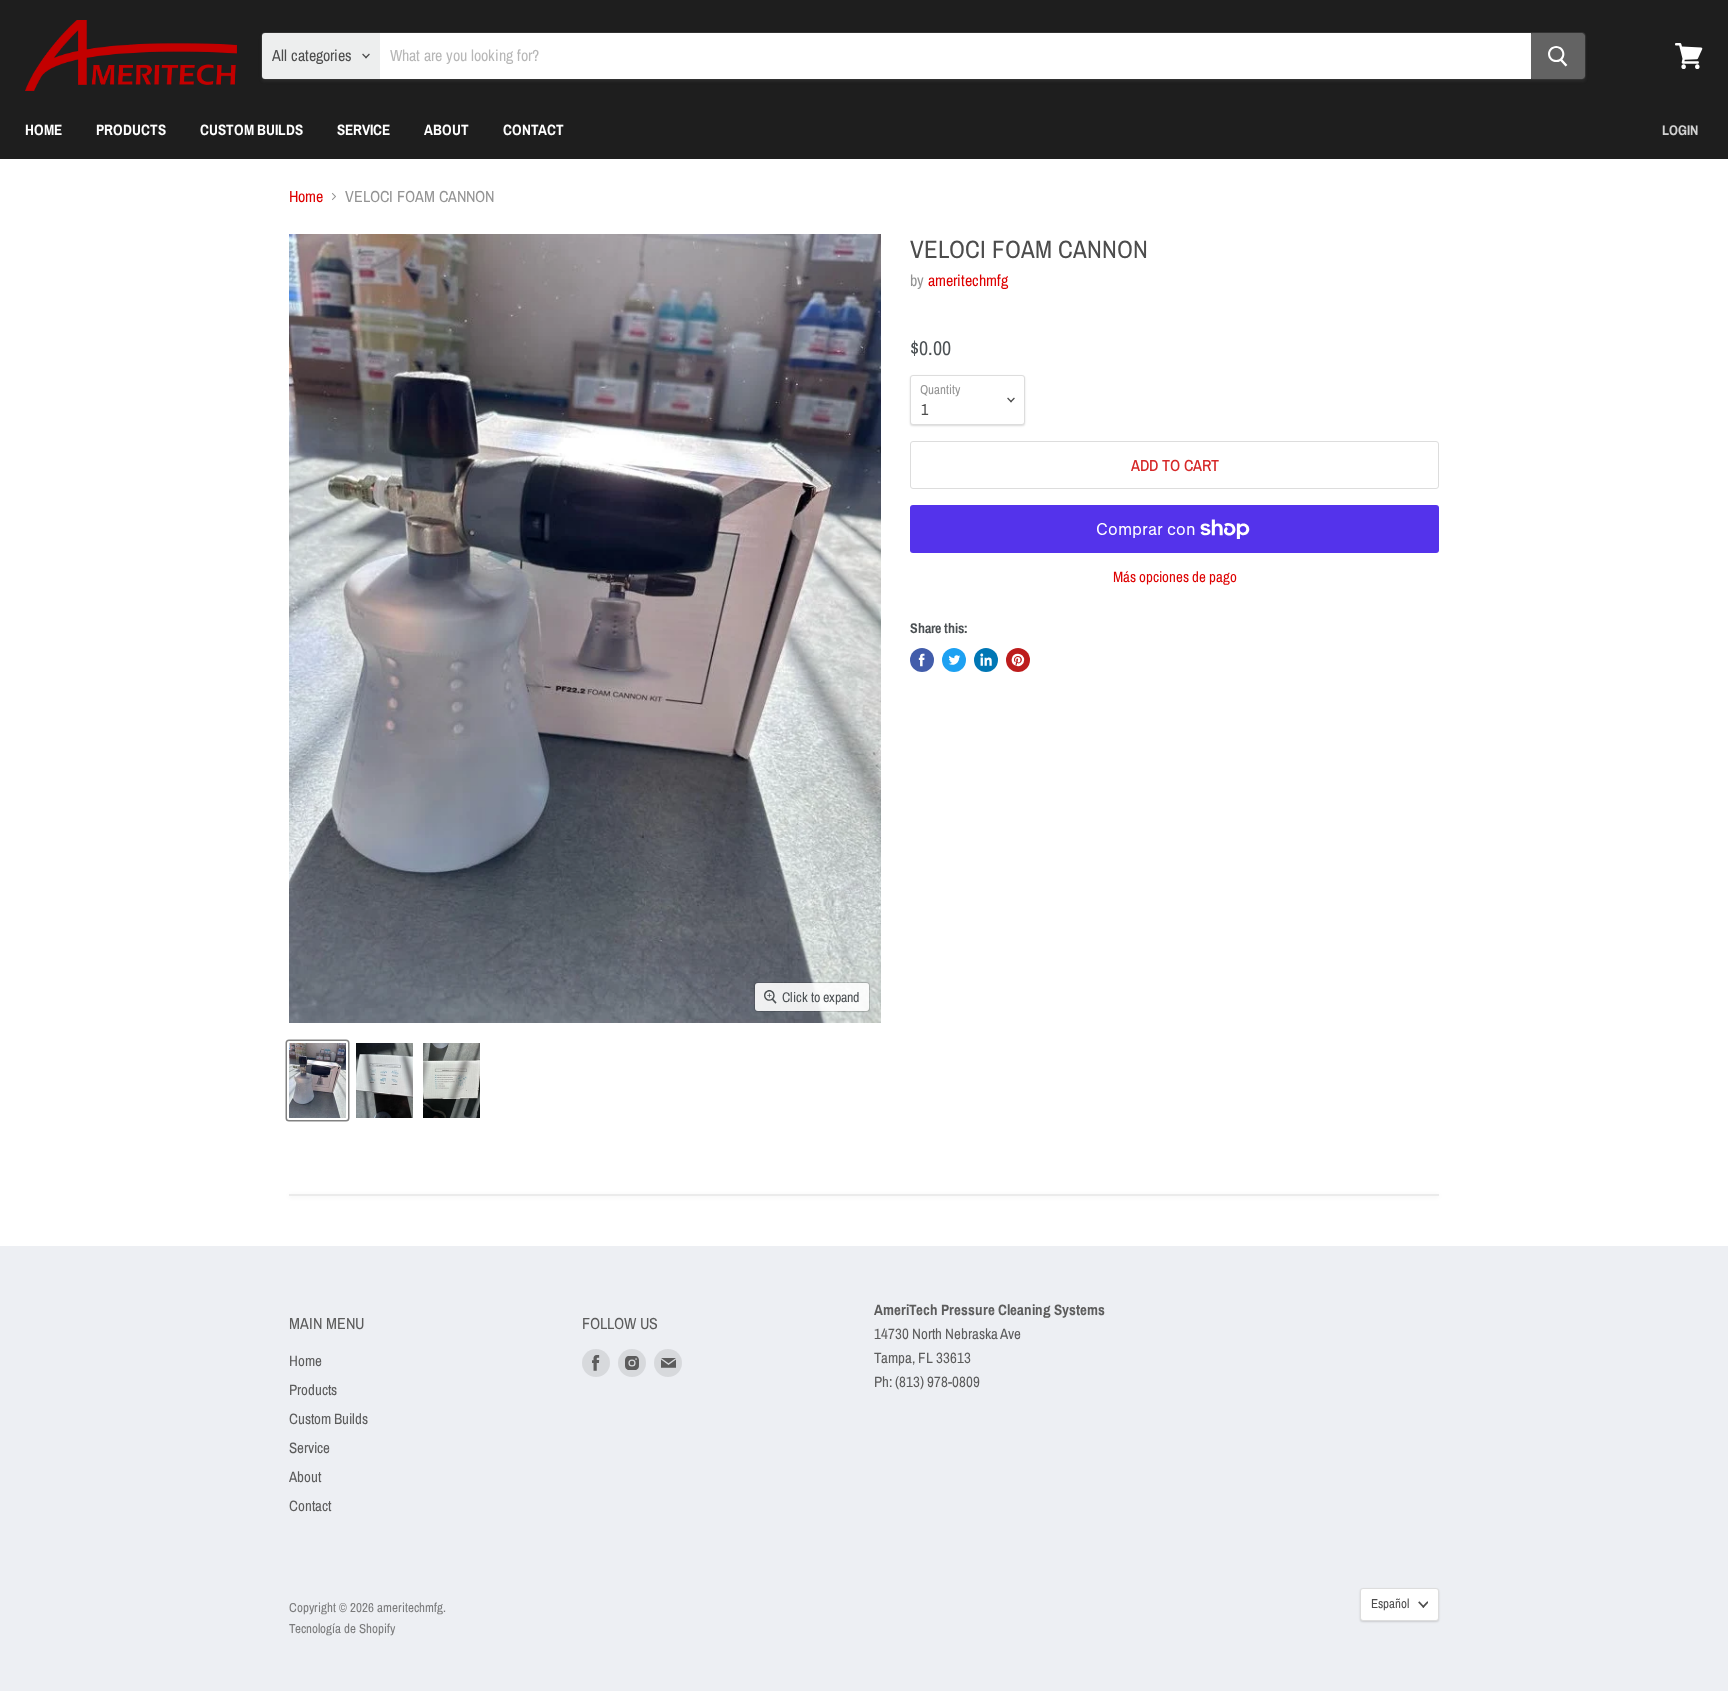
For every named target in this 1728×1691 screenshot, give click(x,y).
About (446, 129)
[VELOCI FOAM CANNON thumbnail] (317, 1080)
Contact (533, 129)
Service (363, 129)
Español (1390, 1603)
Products (131, 129)
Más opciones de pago (1175, 576)
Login (1680, 130)
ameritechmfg (968, 280)
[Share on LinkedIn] (986, 660)
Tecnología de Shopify (342, 1628)
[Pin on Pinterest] (1018, 660)
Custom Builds (251, 129)
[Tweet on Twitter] (954, 660)
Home (43, 129)
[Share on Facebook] (922, 660)
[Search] (1558, 56)
